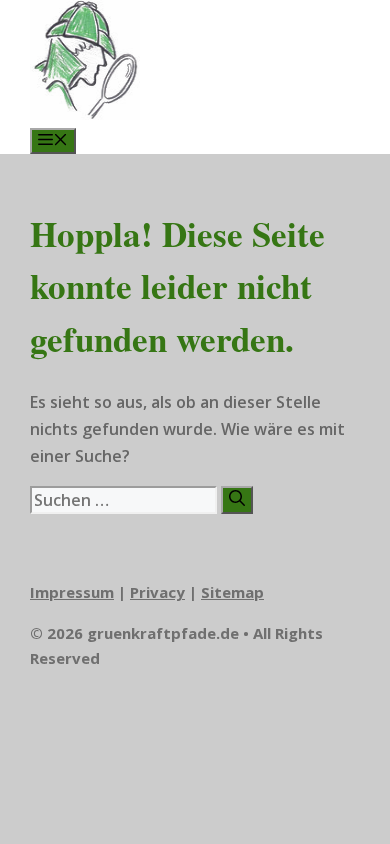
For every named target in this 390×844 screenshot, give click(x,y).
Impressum (72, 592)
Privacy (157, 592)
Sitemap (232, 592)
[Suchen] (237, 500)
